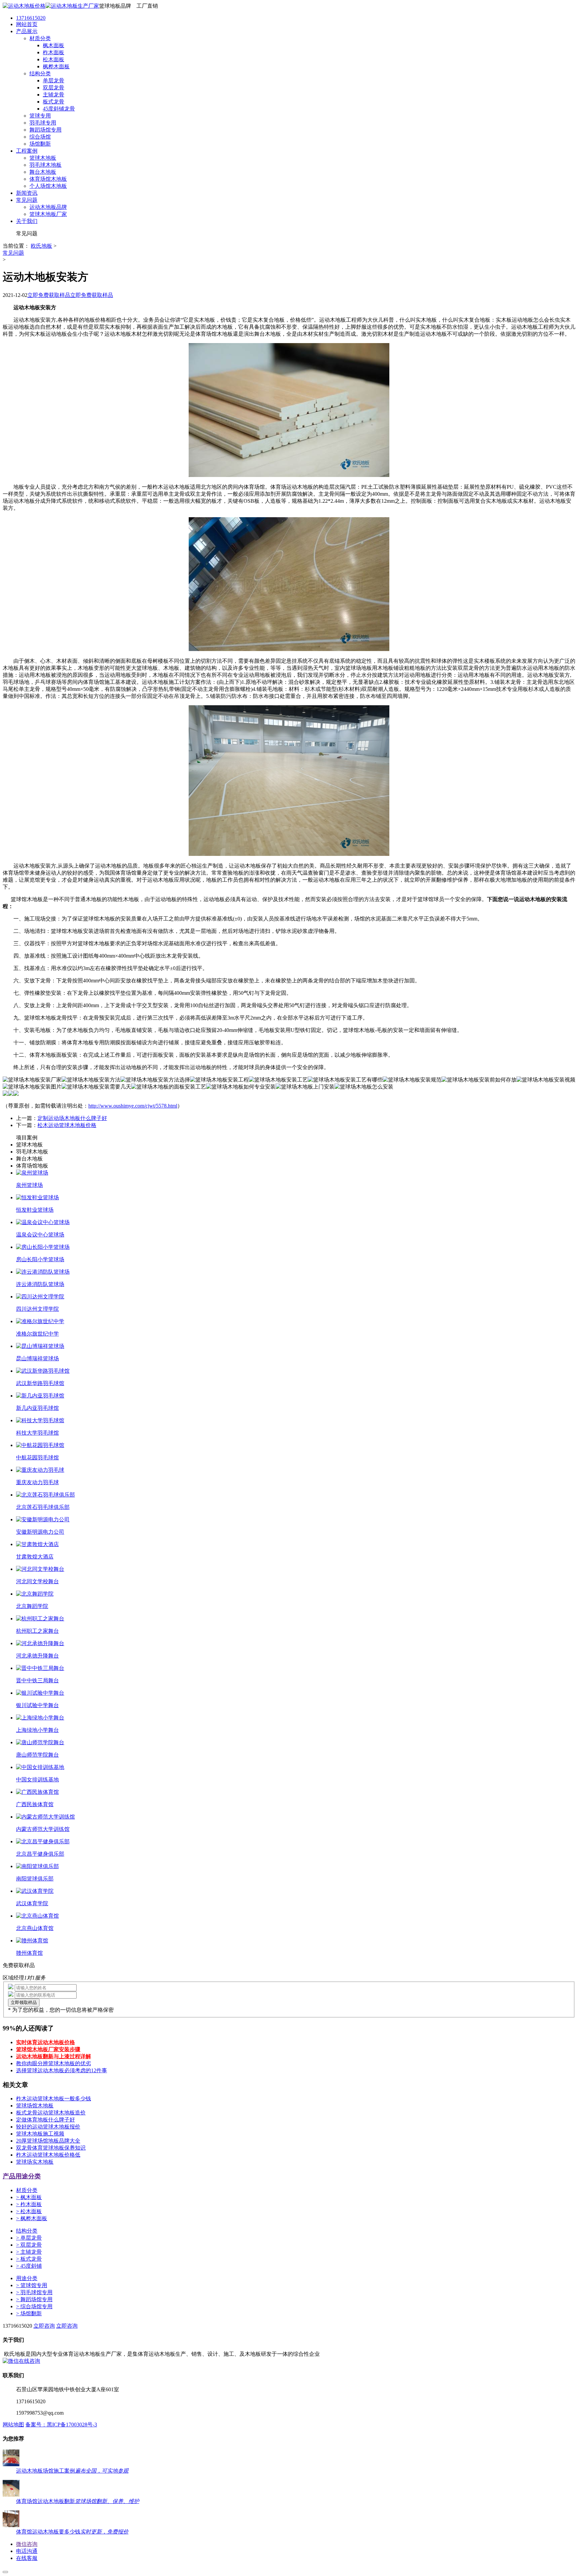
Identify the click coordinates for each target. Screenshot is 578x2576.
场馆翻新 (29, 2313)
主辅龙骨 (29, 2252)
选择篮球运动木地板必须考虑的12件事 (62, 2070)
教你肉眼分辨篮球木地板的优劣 (54, 2063)
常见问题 (13, 253)
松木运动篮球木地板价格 (67, 1125)
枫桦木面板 (32, 2218)
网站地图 (13, 2425)
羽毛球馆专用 (34, 2292)
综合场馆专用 (34, 2306)
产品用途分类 (22, 2176)
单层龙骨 (29, 2238)
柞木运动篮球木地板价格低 (48, 2155)
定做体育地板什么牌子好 (45, 2120)
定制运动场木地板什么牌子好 (72, 1118)
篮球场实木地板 (35, 2162)
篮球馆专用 (32, 2285)
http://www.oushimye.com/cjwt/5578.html (133, 1106)
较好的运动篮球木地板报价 (48, 2127)
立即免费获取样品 (49, 295)
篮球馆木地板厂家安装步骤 (48, 2049)
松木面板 (29, 2211)
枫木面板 (29, 2197)
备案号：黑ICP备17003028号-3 (61, 2425)
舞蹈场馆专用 (34, 2299)
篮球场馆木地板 (35, 2106)
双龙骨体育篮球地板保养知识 (51, 2148)
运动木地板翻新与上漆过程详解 (54, 2056)
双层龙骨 (29, 2245)
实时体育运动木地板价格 (45, 2042)
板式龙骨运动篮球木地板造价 (51, 2113)
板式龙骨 (29, 2259)
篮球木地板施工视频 (40, 2134)
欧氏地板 (41, 246)
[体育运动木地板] (51, 6)
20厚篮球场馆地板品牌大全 (48, 2141)
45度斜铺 (29, 2266)
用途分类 (27, 2278)
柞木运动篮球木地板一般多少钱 (54, 2099)
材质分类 (27, 2190)
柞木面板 (29, 2204)
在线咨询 (29, 2361)
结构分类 (27, 2231)
